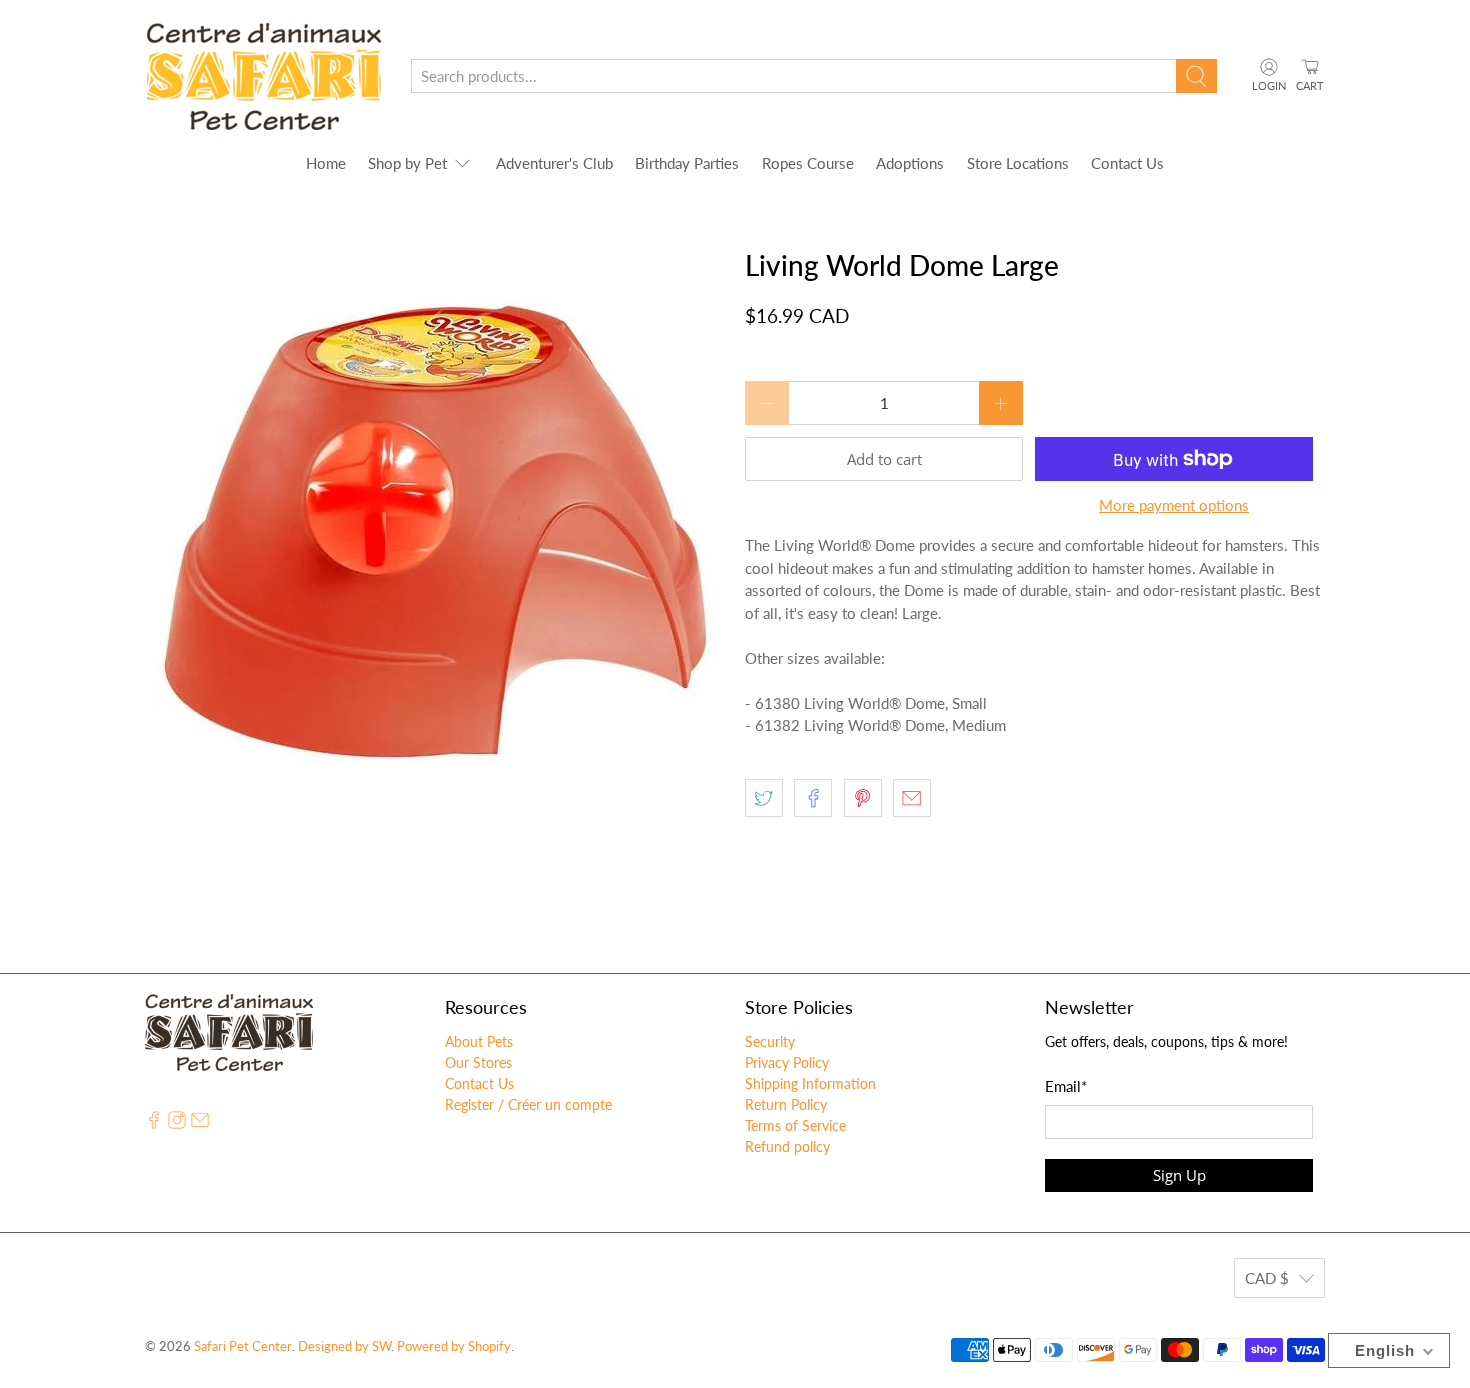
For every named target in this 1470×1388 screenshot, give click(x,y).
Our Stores (478, 1062)
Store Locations (1018, 163)
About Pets (479, 1041)
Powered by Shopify (454, 1346)
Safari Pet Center (243, 1346)
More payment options (1174, 505)
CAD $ (1267, 1278)
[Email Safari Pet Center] (200, 1123)
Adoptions (910, 163)
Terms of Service (795, 1125)
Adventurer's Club (554, 163)
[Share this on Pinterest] (863, 798)
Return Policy (786, 1104)
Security (770, 1041)
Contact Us (1127, 163)
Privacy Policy (787, 1062)
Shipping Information (810, 1083)
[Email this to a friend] (912, 798)
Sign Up (1179, 1175)
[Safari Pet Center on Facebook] (154, 1123)
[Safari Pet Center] (263, 76)
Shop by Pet (407, 163)
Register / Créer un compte (528, 1104)
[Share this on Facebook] (813, 798)
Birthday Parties (687, 163)
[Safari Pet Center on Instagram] (177, 1123)
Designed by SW (344, 1346)
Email (1066, 1086)
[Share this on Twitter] (764, 798)
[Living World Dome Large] (435, 531)
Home (326, 163)
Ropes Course (808, 163)
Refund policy (787, 1146)
